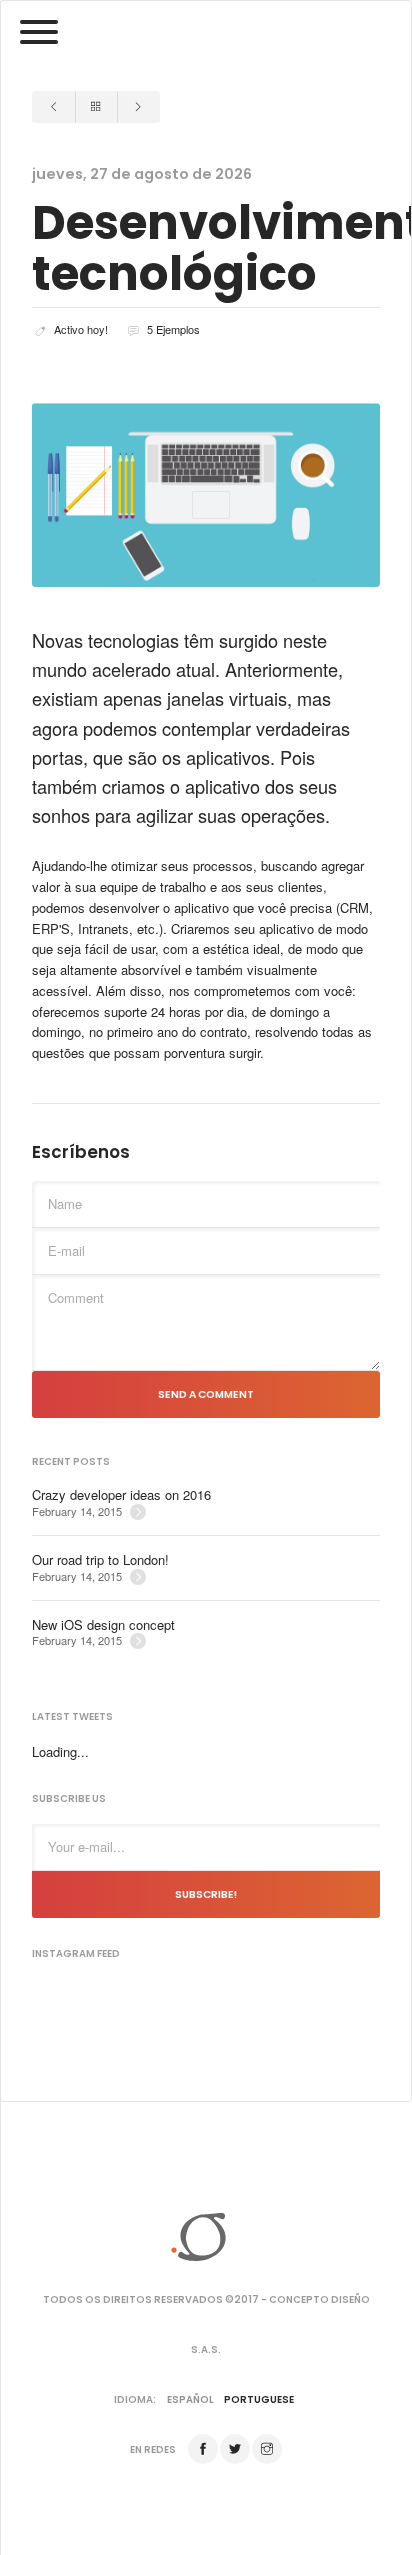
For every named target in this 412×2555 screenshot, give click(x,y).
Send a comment (206, 1394)
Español (190, 2399)
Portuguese (259, 2399)
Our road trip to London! (100, 1560)
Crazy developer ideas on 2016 (121, 1495)
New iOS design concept (103, 1625)
